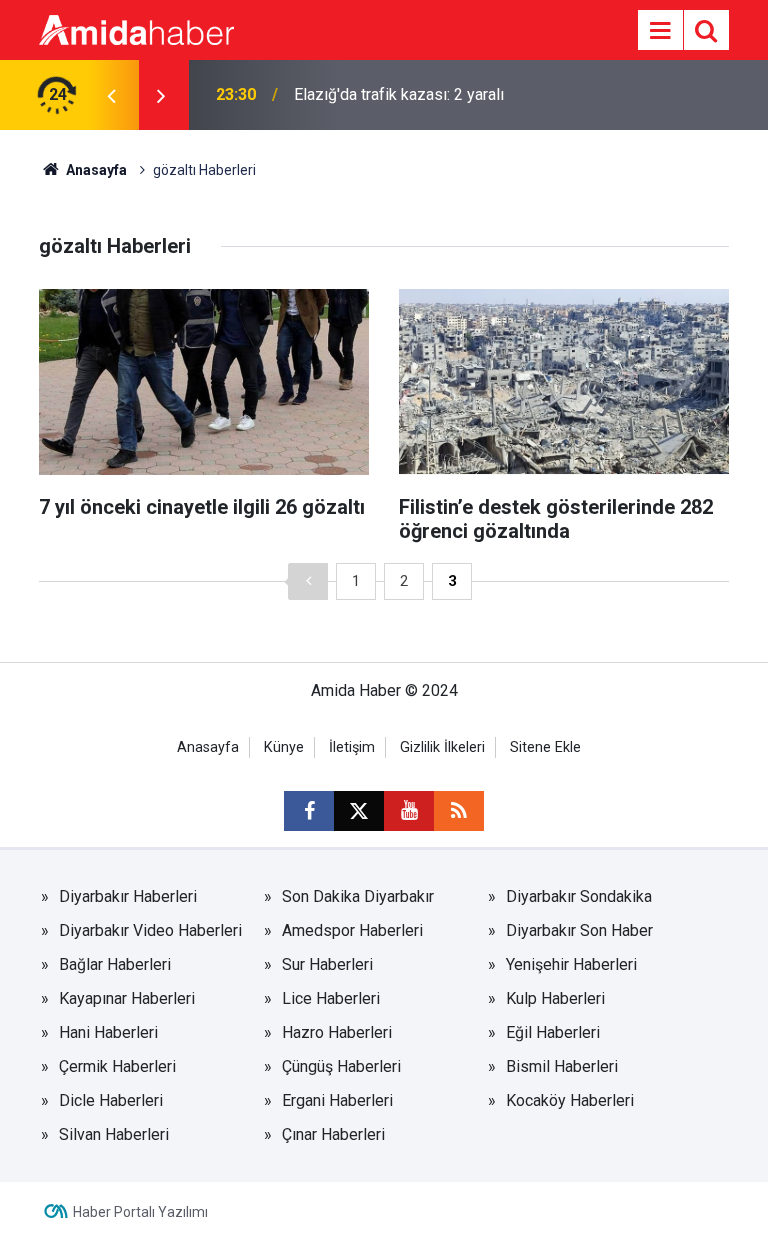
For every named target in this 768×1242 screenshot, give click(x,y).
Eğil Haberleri (553, 1032)
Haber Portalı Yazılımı (140, 1212)
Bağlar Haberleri (115, 964)
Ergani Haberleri (337, 1100)
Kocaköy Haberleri (570, 1100)
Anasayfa (95, 170)
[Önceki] (308, 581)
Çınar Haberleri (333, 1134)
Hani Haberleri (108, 1032)
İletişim (352, 747)
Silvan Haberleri (114, 1134)
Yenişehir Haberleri (571, 964)
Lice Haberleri (331, 998)
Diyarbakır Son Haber (579, 930)
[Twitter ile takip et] (359, 811)
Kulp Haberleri (555, 998)
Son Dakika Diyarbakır (358, 896)
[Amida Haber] (136, 28)
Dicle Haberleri (111, 1100)
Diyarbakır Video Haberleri (150, 930)
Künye (284, 747)
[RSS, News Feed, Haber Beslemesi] (459, 811)
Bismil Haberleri (562, 1066)
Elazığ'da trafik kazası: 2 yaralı (399, 94)
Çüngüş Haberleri (341, 1066)
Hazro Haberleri (337, 1032)
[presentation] (111, 95)
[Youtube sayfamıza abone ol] (409, 811)
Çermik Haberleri (117, 1066)
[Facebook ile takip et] (309, 811)
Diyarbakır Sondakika (579, 896)
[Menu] (660, 31)
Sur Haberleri (327, 964)
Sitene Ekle (545, 747)
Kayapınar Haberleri (127, 998)
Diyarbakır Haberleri (128, 896)
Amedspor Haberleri (352, 930)
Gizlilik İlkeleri (442, 747)
